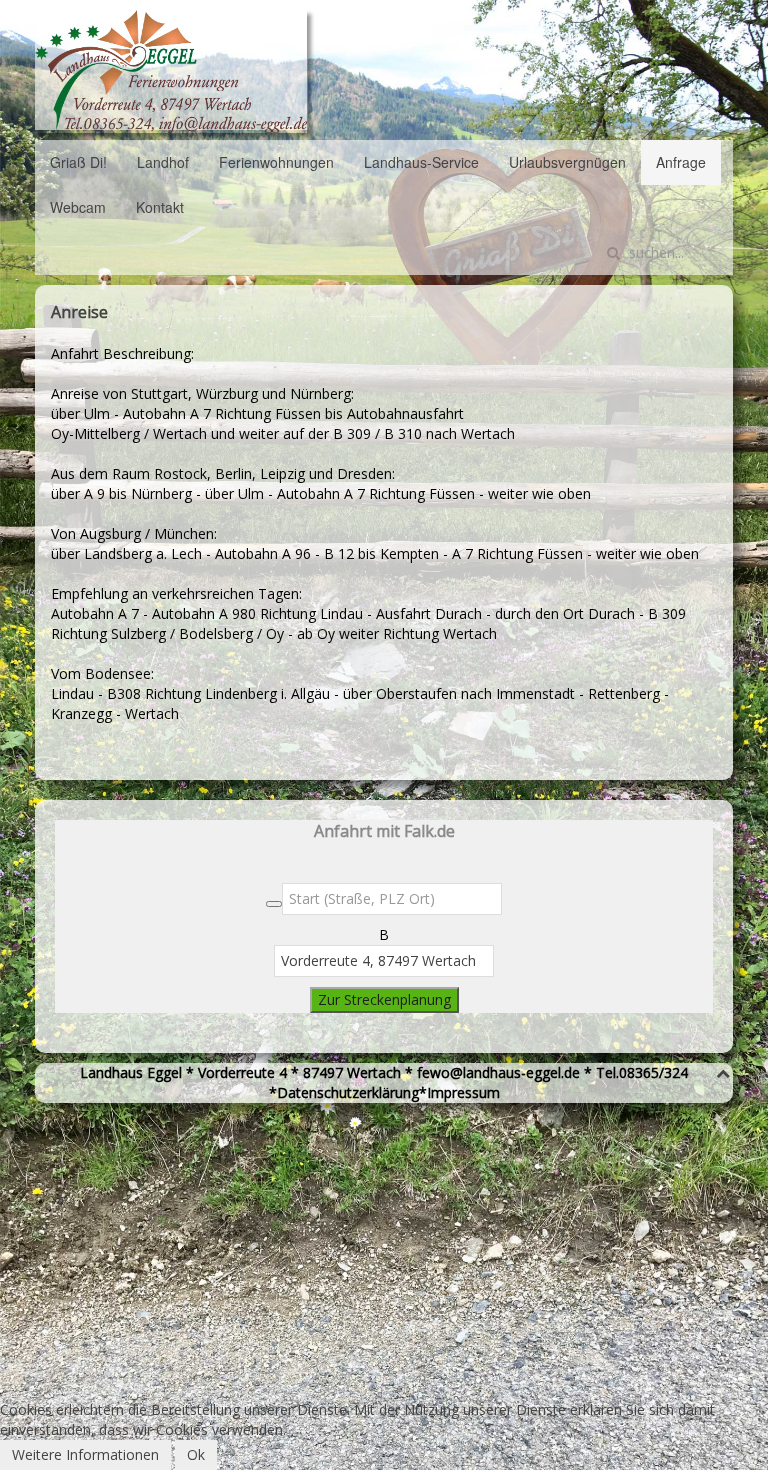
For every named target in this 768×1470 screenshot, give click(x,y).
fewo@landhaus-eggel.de (498, 1072)
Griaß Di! (78, 162)
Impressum (463, 1092)
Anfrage (681, 162)
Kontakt (160, 207)
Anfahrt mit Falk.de (384, 831)
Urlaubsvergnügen (567, 162)
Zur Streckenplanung (384, 999)
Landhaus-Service (421, 162)
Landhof (163, 162)
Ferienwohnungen (276, 162)
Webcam (78, 207)
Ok (196, 1454)
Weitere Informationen (85, 1454)
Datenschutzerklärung (348, 1092)
